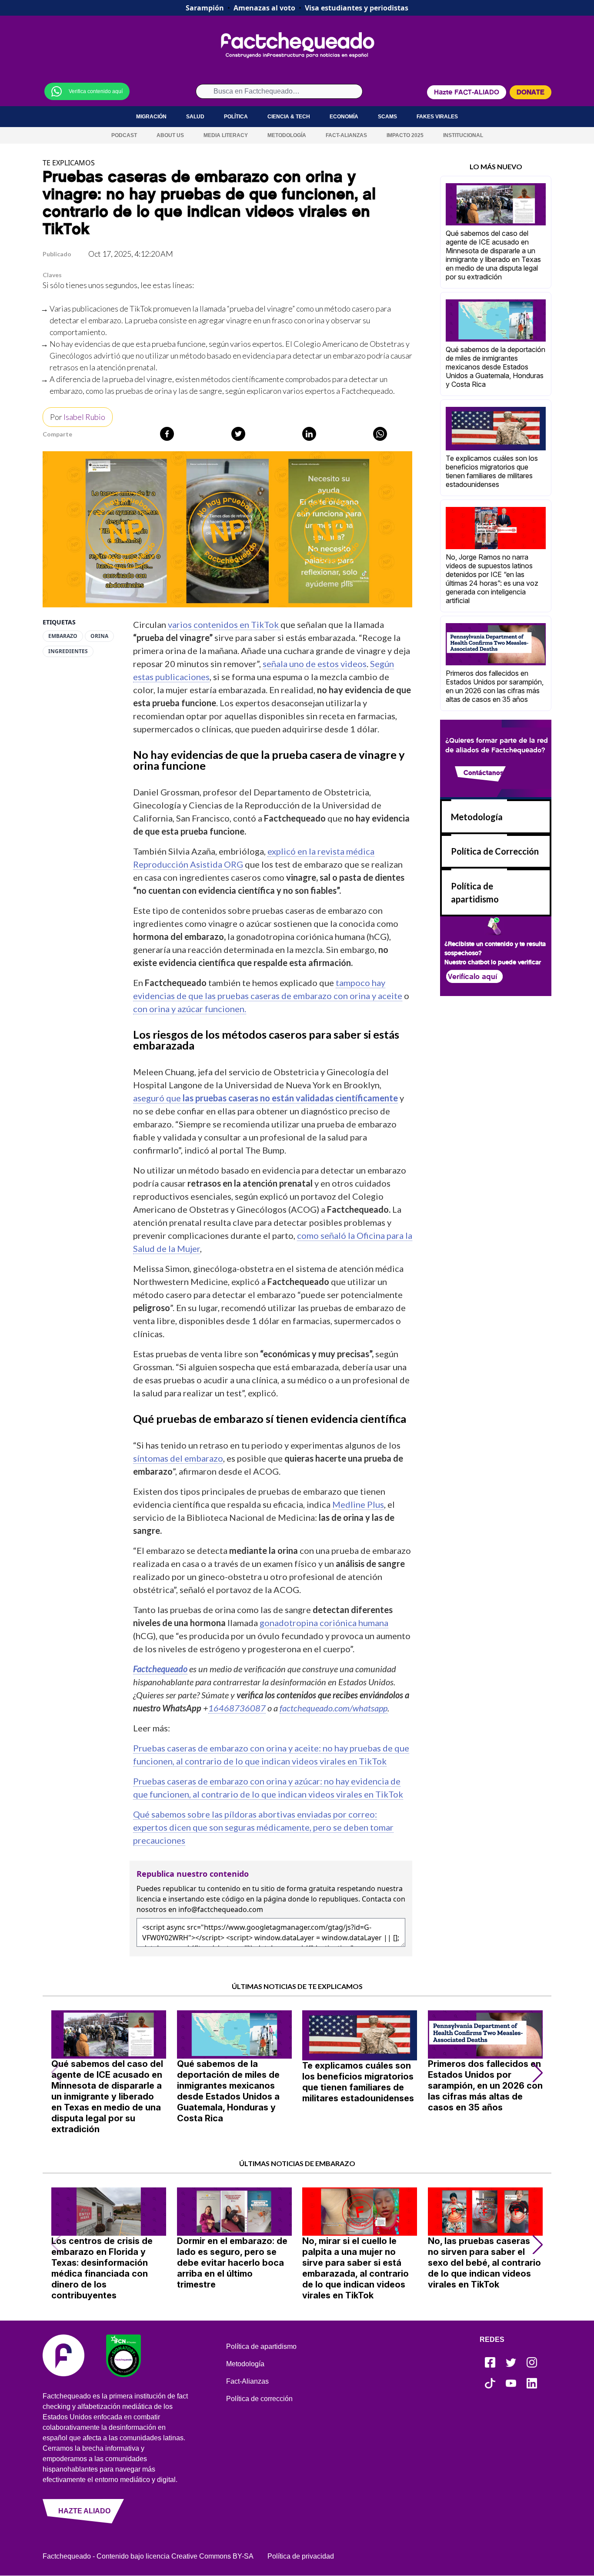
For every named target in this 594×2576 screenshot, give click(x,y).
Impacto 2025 (405, 135)
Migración (151, 117)
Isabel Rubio (84, 417)
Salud (195, 117)
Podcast (124, 135)
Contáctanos (484, 773)
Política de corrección (259, 2399)
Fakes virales (437, 117)
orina (99, 636)
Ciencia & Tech (289, 117)
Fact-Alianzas (346, 135)
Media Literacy (226, 135)
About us (170, 135)
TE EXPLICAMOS (69, 163)
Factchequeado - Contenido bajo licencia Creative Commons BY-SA (148, 2556)
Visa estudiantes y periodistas (357, 8)
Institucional (463, 135)
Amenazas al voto (264, 8)
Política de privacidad (301, 2556)
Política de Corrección (495, 851)
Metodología (287, 135)
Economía (344, 117)
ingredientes (68, 651)
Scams (387, 117)
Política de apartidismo (261, 2346)
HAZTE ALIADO (84, 2511)
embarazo (63, 636)
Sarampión (205, 8)
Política (236, 117)
